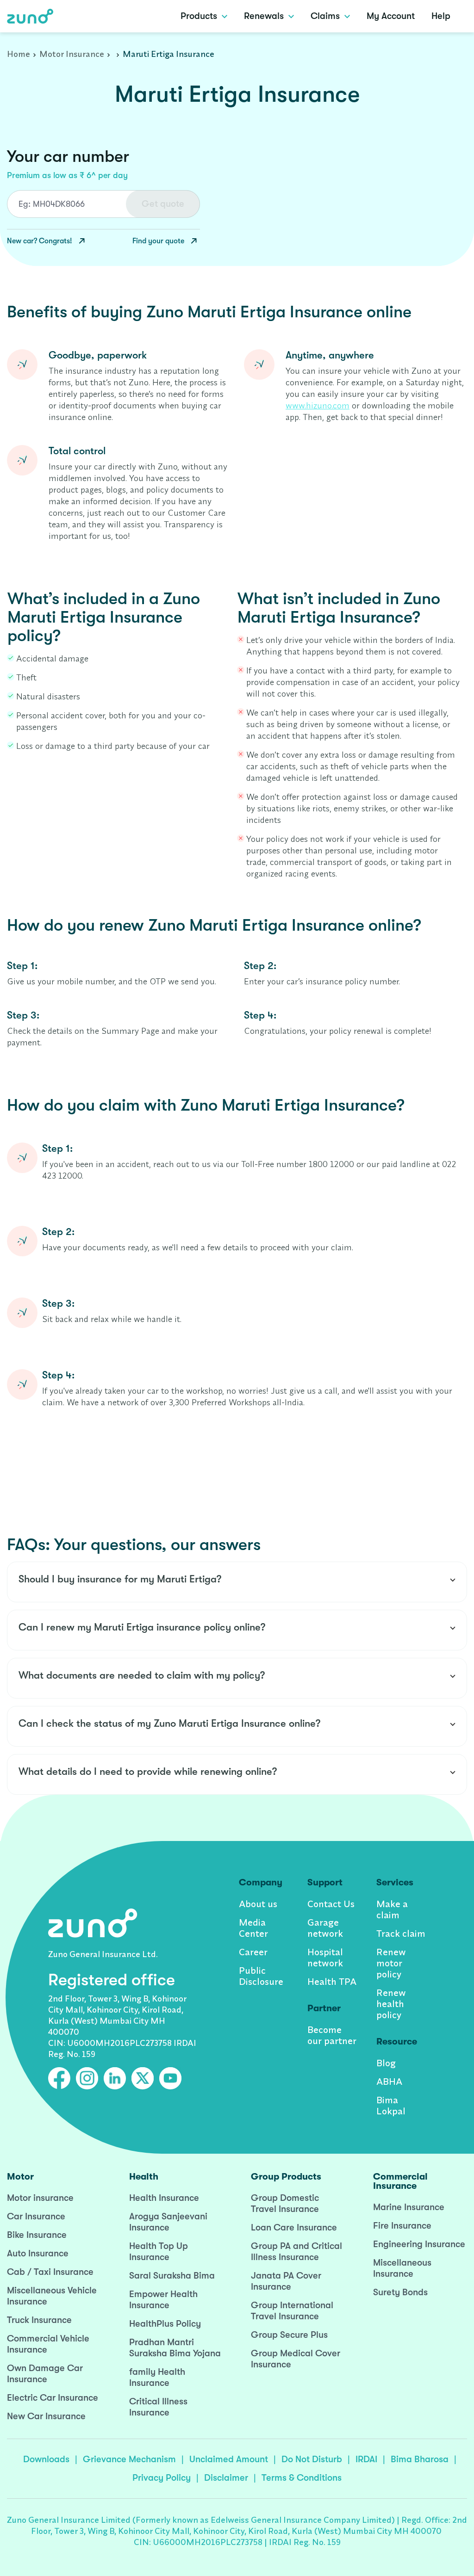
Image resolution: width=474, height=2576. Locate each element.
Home (19, 54)
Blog (386, 2063)
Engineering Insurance (419, 2244)
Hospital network (325, 1957)
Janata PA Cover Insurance (286, 2281)
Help (441, 16)
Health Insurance (164, 2198)
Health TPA (332, 1981)
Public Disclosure (261, 1976)
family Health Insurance (157, 2377)
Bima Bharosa (420, 2459)
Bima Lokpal (391, 2105)
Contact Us (331, 1904)
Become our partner (332, 2035)
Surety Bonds (400, 2292)
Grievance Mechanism (129, 2459)
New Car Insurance (46, 2416)
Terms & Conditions (302, 2478)
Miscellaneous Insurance (402, 2268)
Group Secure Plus (289, 2335)
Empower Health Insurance (163, 2300)
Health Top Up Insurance (159, 2252)
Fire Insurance (402, 2226)
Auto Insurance (38, 2253)
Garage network (325, 1928)
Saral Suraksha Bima (172, 2276)
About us (258, 1904)
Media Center (253, 1928)
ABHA (389, 2081)
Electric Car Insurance (53, 2398)
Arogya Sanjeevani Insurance (168, 2222)
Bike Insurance (37, 2235)
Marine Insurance (409, 2207)
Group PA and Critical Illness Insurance (296, 2252)
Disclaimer (226, 2478)
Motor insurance (40, 2198)
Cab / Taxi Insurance (50, 2272)
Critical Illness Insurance (158, 2407)
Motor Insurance (72, 54)
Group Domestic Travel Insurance (285, 2203)
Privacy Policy (162, 2478)
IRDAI (366, 2459)
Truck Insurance (39, 2320)
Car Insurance (36, 2216)
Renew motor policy (391, 1963)
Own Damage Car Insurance (45, 2374)
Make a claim (392, 1909)
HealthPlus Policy (165, 2324)
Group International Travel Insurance (292, 2311)
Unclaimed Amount (229, 2459)
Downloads (46, 2459)
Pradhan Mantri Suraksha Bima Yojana (175, 2348)
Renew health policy (391, 2004)
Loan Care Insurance (294, 2227)
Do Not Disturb (312, 2459)
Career (253, 1952)
